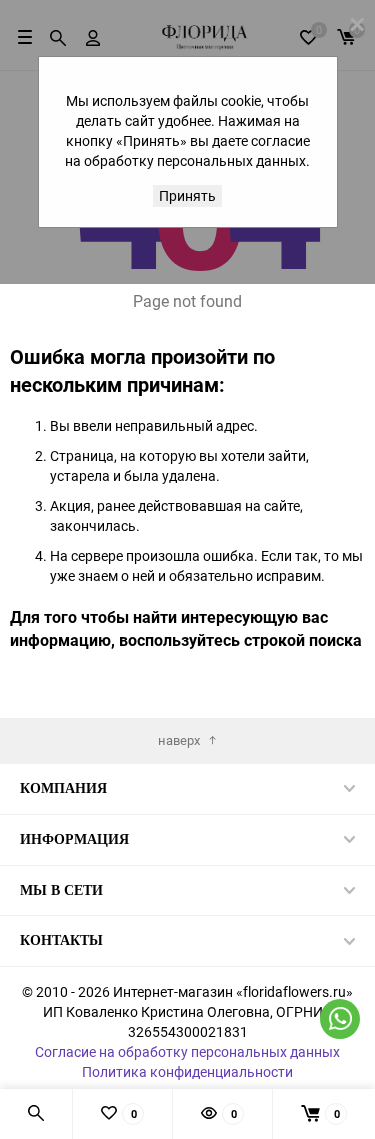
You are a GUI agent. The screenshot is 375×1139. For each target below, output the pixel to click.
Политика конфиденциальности (187, 1071)
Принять (187, 195)
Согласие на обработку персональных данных (187, 1051)
